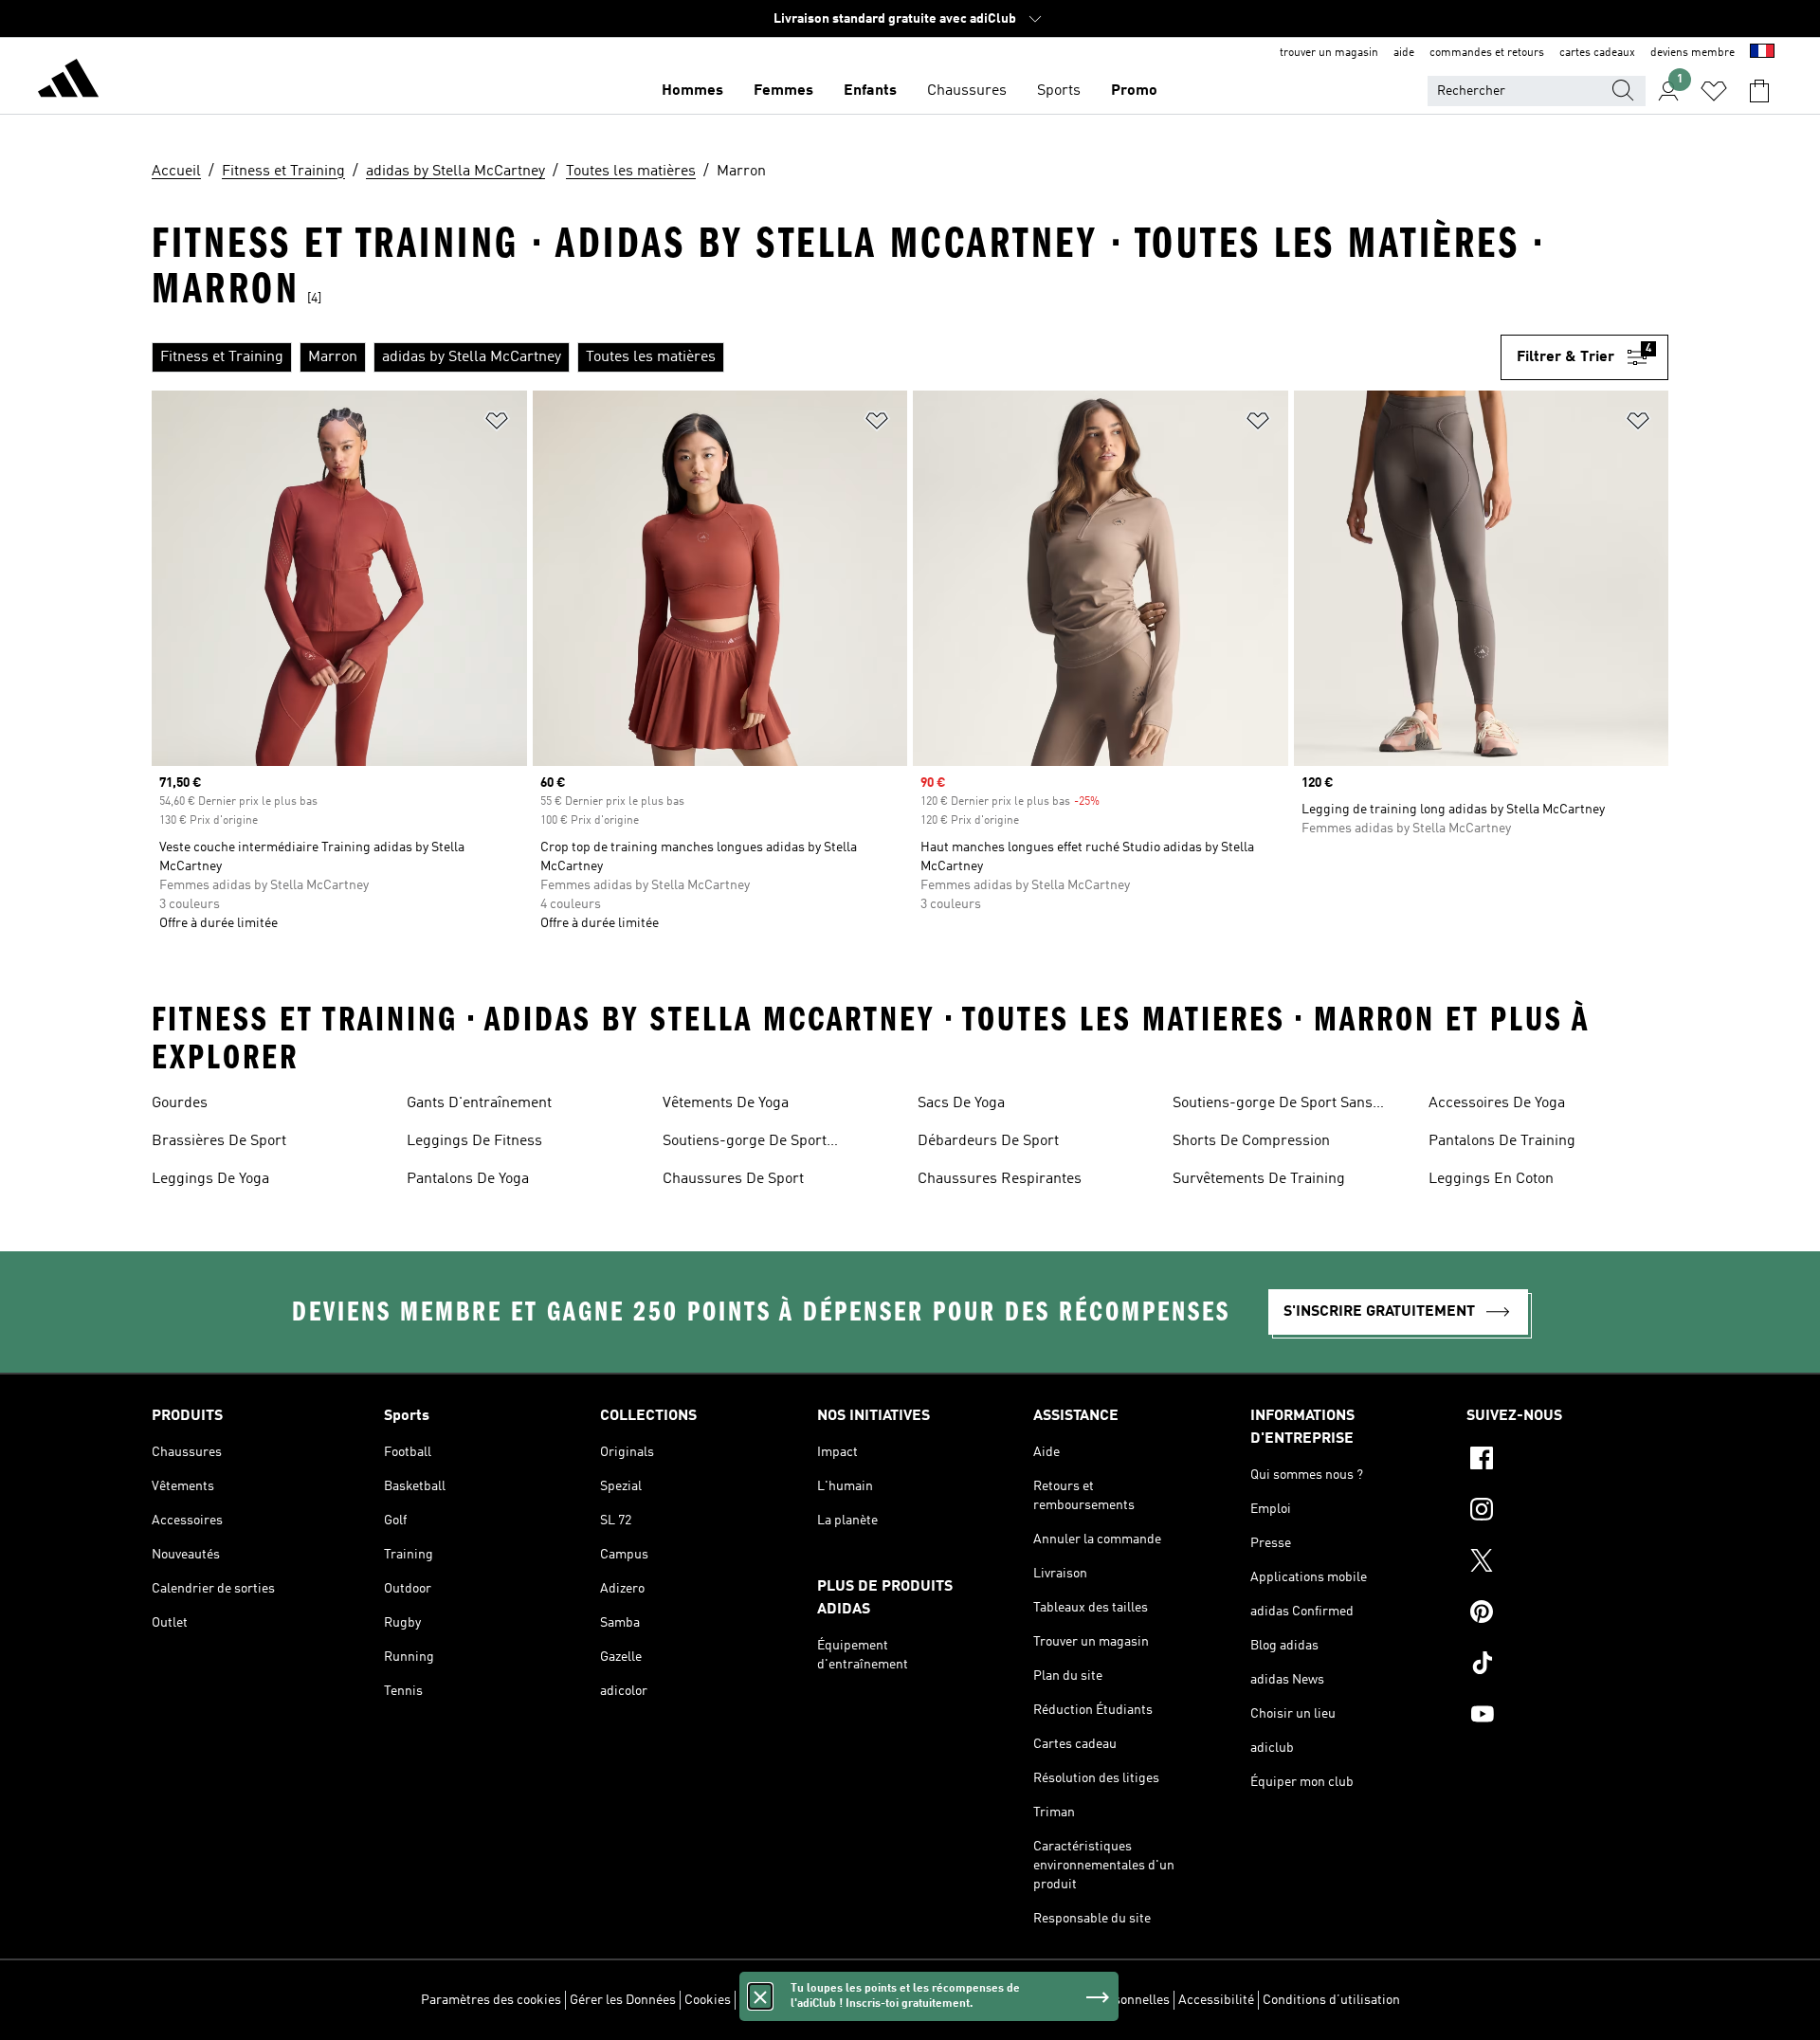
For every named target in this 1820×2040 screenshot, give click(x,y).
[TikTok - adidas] (1567, 1666)
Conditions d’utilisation (1331, 2000)
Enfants (870, 91)
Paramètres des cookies (491, 2000)
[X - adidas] (1567, 1563)
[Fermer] (760, 1996)
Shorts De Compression (1251, 1141)
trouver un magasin (1329, 53)
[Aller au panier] (1759, 91)
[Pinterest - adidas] (1567, 1614)
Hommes (692, 91)
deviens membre (1693, 53)
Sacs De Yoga (961, 1103)
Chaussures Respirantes (1000, 1179)
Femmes (783, 91)
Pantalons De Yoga (468, 1179)
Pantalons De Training (1502, 1141)
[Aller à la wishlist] (1714, 91)
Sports (1059, 91)
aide (1404, 53)
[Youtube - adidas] (1567, 1717)
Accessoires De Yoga (1497, 1103)
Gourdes (180, 1103)
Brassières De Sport (219, 1141)
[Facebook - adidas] (1567, 1461)
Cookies (708, 2000)
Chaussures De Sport (733, 1179)
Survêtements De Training (1259, 1179)
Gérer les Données (623, 2000)
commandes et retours (1487, 53)
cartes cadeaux (1597, 53)
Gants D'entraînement (479, 1103)
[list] (826, 357)
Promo (1134, 91)
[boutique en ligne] (68, 82)
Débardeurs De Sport (988, 1141)
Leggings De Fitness (474, 1141)
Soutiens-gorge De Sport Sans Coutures (1273, 1105)
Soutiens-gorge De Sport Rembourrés (745, 1143)
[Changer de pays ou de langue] (1762, 53)
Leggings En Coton (1491, 1179)
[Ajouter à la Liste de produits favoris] (497, 424)
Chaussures (967, 91)
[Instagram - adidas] (1567, 1512)
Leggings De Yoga (210, 1179)
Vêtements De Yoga (726, 1103)
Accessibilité (1216, 2000)
